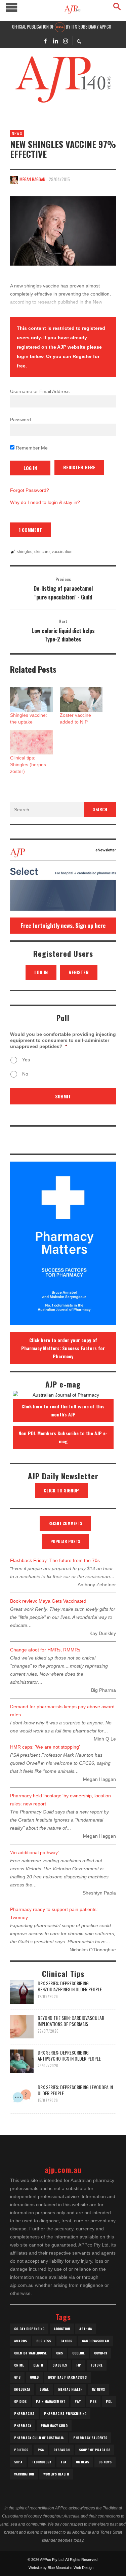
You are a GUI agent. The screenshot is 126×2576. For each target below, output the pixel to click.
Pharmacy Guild (54, 2426)
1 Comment (30, 530)
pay (78, 2401)
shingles (25, 552)
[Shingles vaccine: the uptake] (32, 699)
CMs (59, 2353)
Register (79, 972)
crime (19, 2365)
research (61, 2450)
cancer (67, 2341)
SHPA (18, 2462)
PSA (41, 2450)
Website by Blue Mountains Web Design (61, 2568)
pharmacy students (90, 2438)
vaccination (62, 552)
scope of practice (95, 2450)
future (97, 2365)
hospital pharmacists (67, 2377)
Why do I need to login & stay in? (45, 502)
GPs (17, 2377)
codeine (78, 2353)
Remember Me (31, 448)
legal (44, 2389)
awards (20, 2341)
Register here (79, 467)
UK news (82, 2462)
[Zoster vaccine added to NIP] (81, 699)
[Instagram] (66, 41)
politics (21, 2450)
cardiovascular (96, 2341)
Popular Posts (65, 1541)
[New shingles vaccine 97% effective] (63, 231)
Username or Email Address (40, 391)
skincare (42, 552)
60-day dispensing (29, 2329)
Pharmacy (23, 2426)
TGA (64, 2462)
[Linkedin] (55, 41)
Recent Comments (65, 1523)
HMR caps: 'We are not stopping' (45, 1747)
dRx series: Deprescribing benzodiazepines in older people (70, 1986)
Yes (26, 1060)
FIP (79, 2365)
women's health (56, 2474)
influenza (22, 2389)
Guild (34, 2377)
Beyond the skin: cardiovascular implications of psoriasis (71, 2021)
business (44, 2341)
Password (20, 420)
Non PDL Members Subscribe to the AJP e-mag (63, 1437)
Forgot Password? (30, 490)
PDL (109, 2401)
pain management (51, 2401)
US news (105, 2462)
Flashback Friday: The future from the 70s (55, 1560)
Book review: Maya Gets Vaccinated (48, 1601)
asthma (86, 2329)
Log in (41, 972)
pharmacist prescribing (65, 2413)
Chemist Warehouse (30, 2353)
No (25, 1074)
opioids (20, 2401)
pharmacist (24, 2413)
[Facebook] (45, 41)
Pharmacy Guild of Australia (39, 2438)
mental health (70, 2389)
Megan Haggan (32, 179)
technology (41, 2462)
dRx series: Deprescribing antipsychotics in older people (69, 2055)
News (17, 133)
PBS (93, 2401)
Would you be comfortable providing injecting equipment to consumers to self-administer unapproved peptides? (63, 1040)
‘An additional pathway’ (34, 1852)
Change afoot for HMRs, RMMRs (45, 1650)
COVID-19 (101, 2353)
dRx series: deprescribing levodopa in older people (75, 2090)
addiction (62, 2329)
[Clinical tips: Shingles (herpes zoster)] (32, 742)
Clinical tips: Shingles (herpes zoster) (28, 765)
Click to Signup (61, 1490)
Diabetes (60, 2365)
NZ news (98, 2389)
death (38, 2365)
